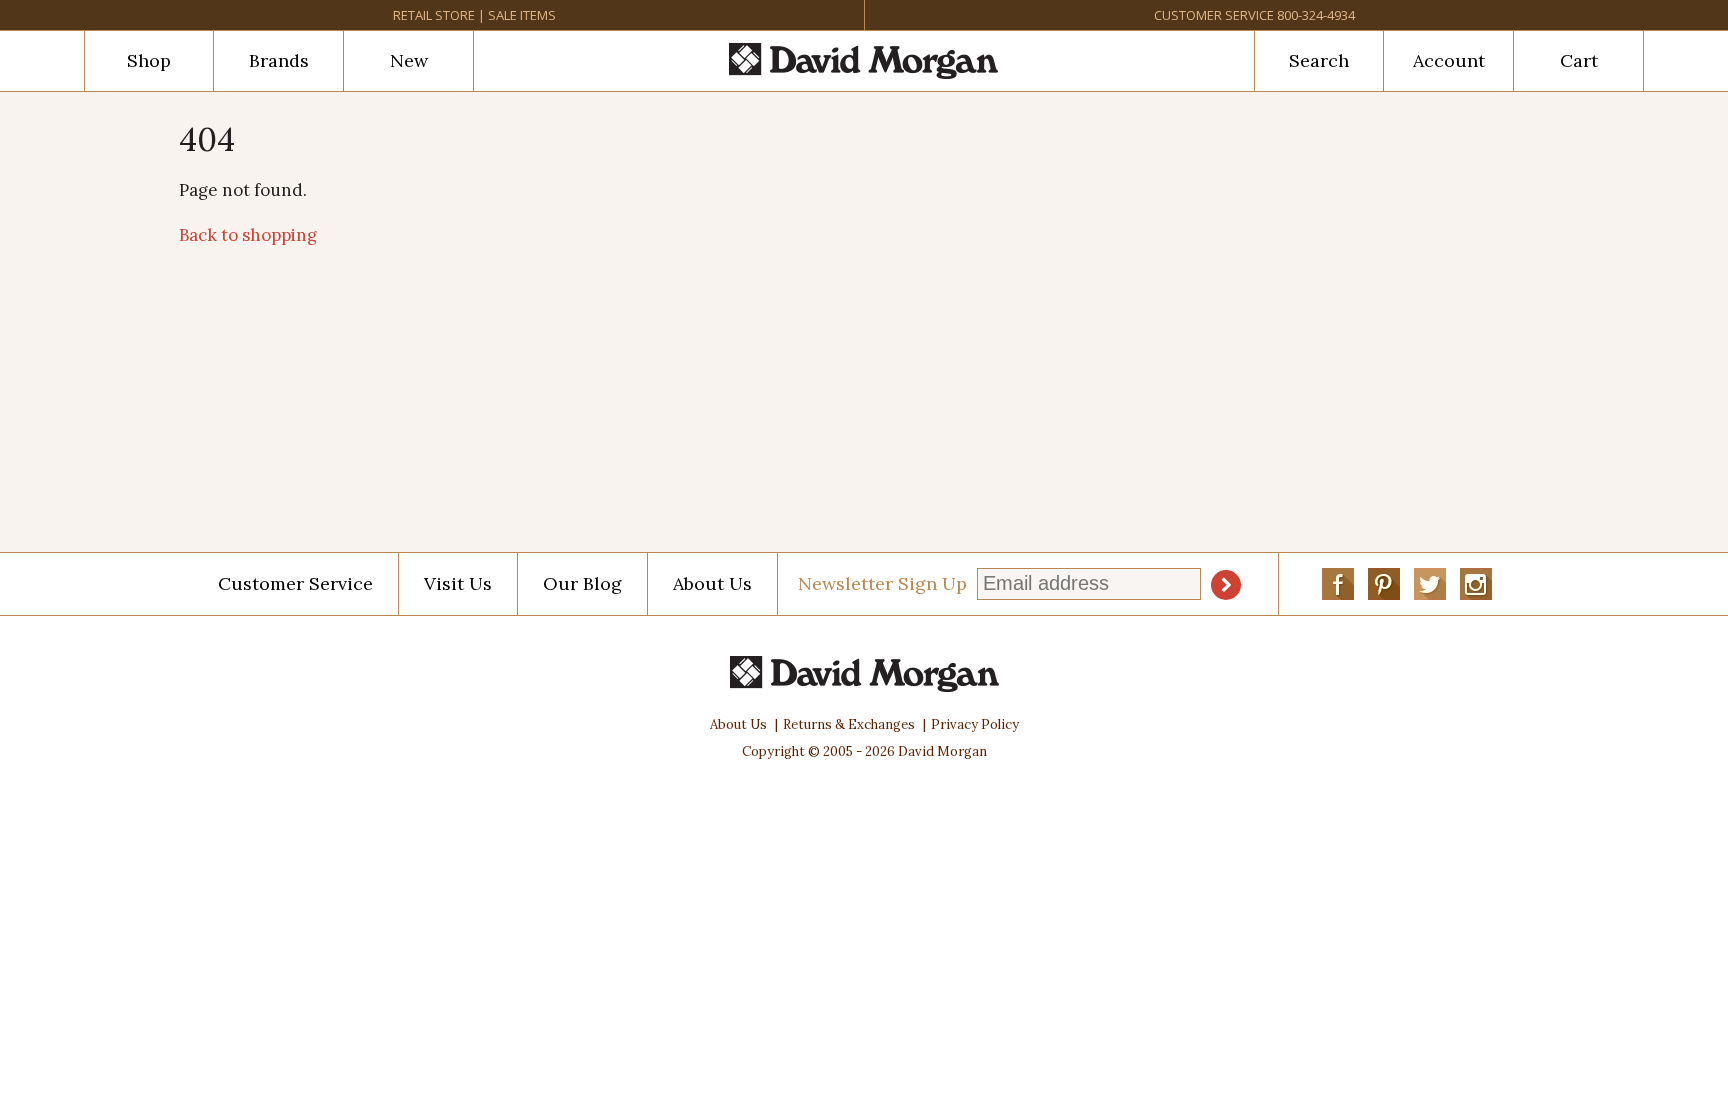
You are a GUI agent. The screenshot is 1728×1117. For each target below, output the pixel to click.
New (409, 60)
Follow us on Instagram (1476, 584)
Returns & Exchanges (849, 724)
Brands (279, 60)
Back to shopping (248, 235)
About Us (712, 583)
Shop (149, 60)
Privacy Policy (975, 724)
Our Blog (582, 583)
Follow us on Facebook (1338, 584)
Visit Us (458, 583)
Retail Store (434, 15)
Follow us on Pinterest (1384, 584)
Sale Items (522, 15)
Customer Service (1214, 15)
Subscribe (1226, 585)
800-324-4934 (1316, 15)
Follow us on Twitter (1430, 584)
